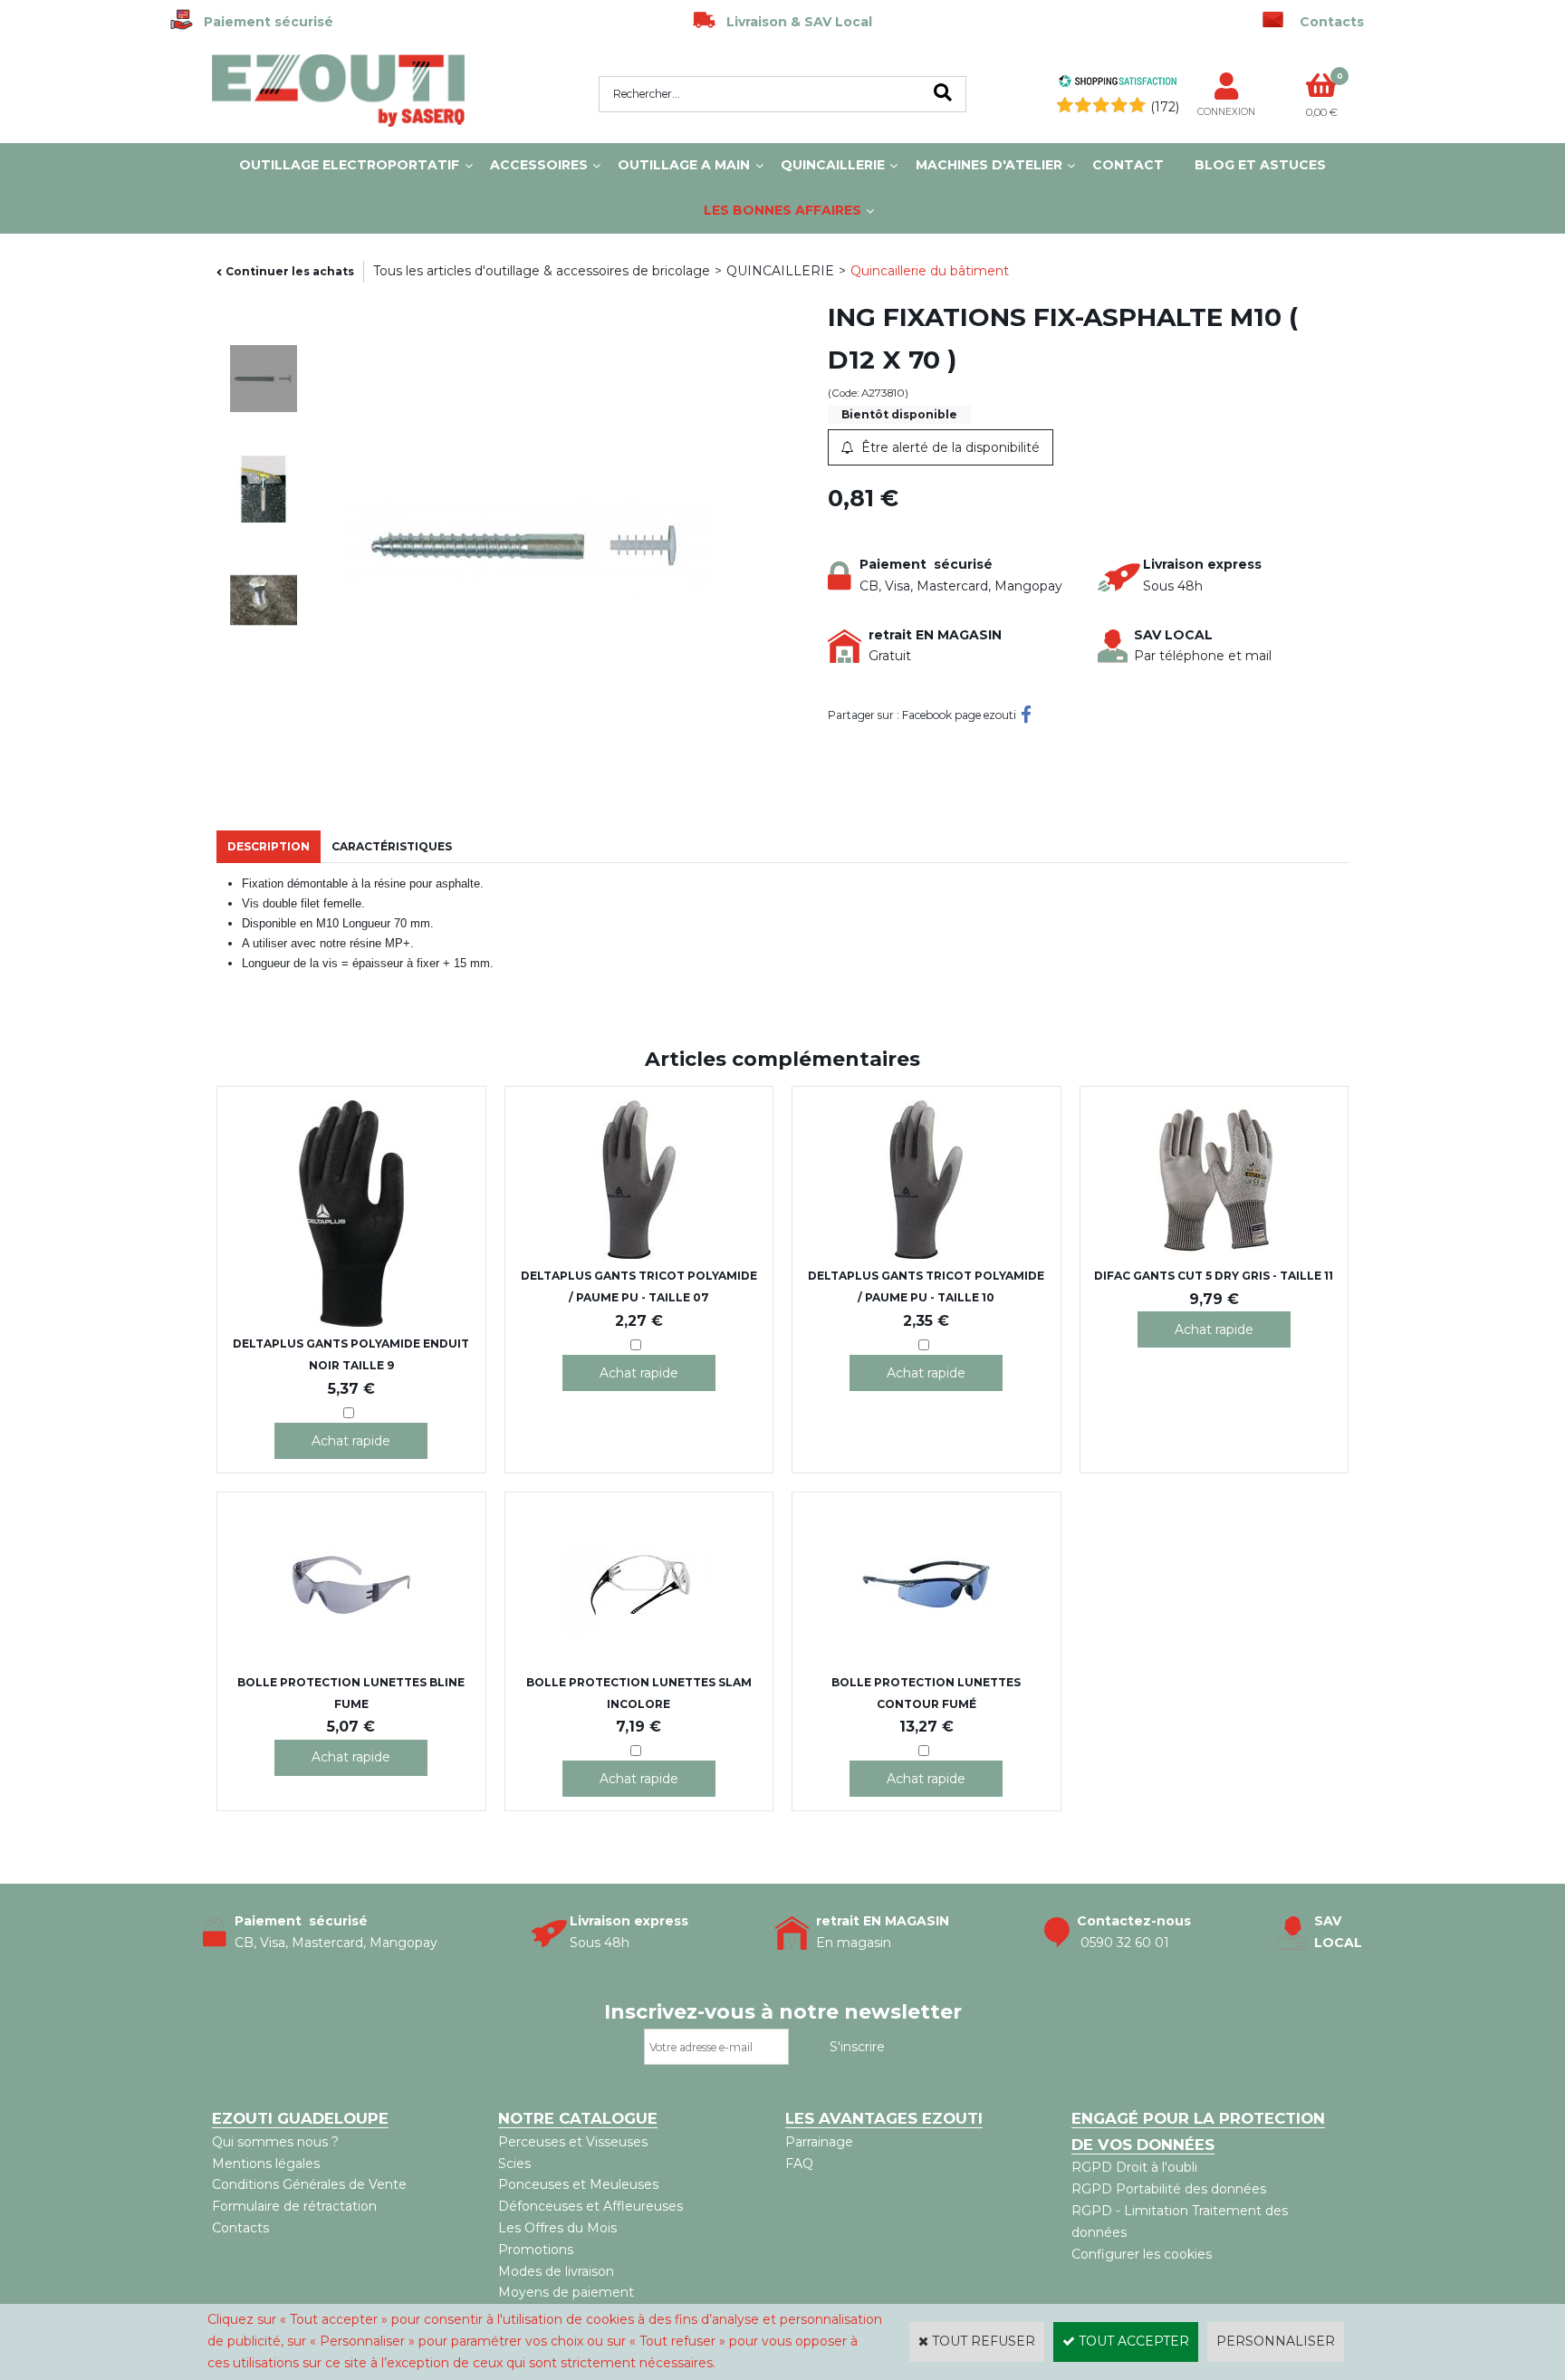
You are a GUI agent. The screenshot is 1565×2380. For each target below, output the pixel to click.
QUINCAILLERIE (833, 165)
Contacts (240, 2228)
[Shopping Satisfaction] (1118, 83)
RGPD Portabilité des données (1169, 2189)
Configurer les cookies (1142, 2254)
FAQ (799, 2164)
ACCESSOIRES (539, 165)
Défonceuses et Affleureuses (590, 2206)
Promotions (536, 2250)
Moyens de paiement (566, 2292)
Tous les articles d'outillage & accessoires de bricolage (542, 271)
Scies (514, 2164)
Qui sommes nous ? (275, 2142)
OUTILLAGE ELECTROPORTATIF (349, 165)
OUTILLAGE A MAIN (684, 165)
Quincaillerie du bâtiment (930, 271)
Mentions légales (266, 2164)
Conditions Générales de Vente (309, 2184)
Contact (1128, 165)
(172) (1165, 107)
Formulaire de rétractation (294, 2206)
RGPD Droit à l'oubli (1134, 2167)
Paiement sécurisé (263, 22)
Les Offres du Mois (557, 2228)
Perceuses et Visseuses (573, 2142)
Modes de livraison (556, 2271)
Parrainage (819, 2142)
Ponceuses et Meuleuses (578, 2184)
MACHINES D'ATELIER (989, 165)
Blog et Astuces (1260, 165)
